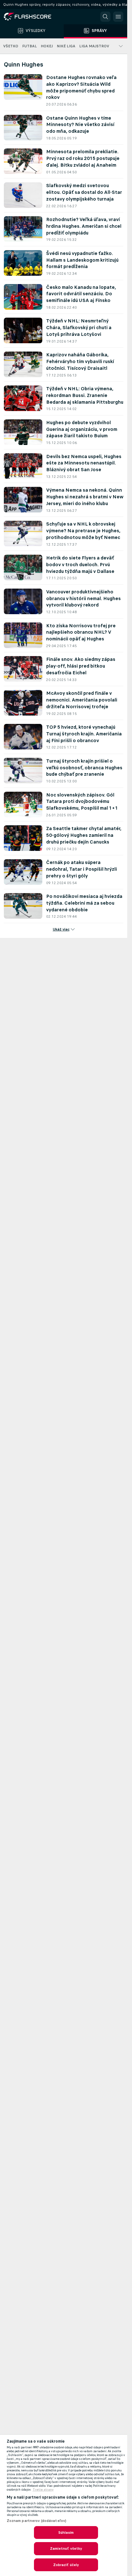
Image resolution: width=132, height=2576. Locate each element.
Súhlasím (66, 2532)
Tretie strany (43, 2490)
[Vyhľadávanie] (105, 17)
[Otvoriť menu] (118, 17)
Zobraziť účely (66, 2565)
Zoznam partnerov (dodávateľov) (37, 2521)
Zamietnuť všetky (66, 2548)
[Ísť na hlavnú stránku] (32, 17)
